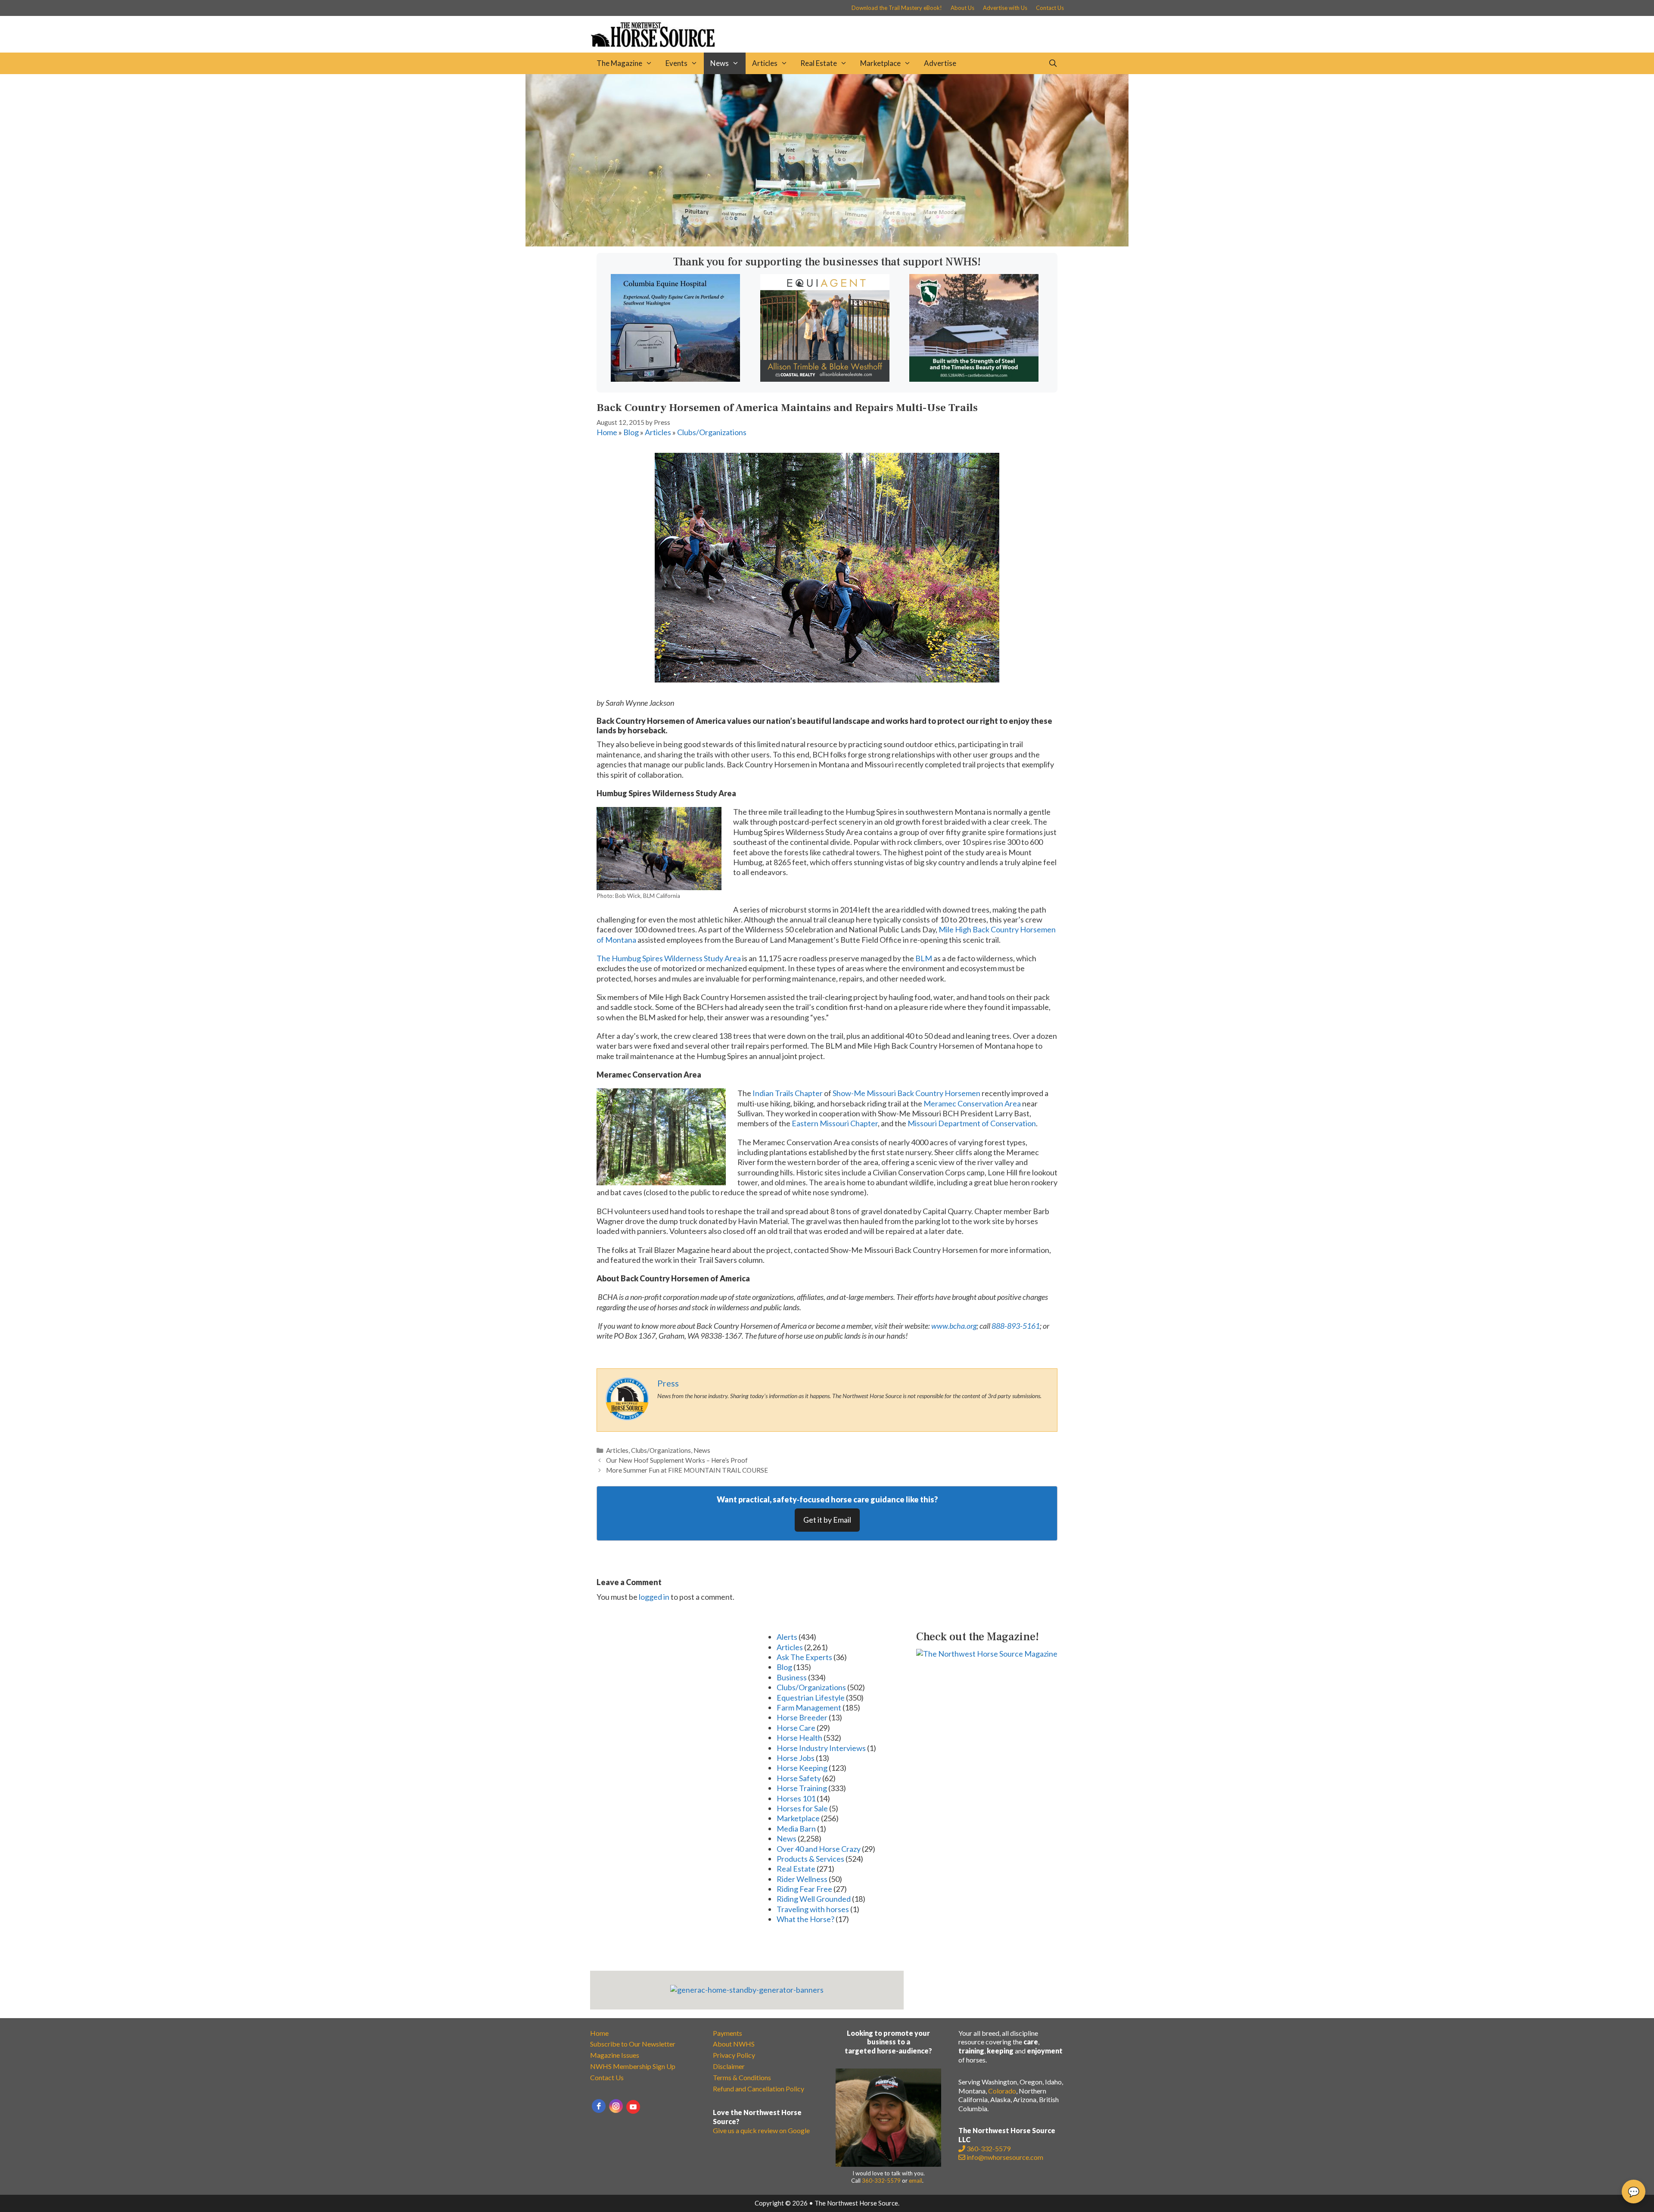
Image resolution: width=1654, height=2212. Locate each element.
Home (607, 432)
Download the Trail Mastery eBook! (897, 8)
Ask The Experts (804, 1657)
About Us (962, 8)
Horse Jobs (796, 1758)
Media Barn (796, 1829)
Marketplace (880, 63)
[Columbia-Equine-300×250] (675, 379)
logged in (654, 1597)
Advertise (940, 63)
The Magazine (619, 63)
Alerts (787, 1637)
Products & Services (810, 1859)
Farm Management (809, 1707)
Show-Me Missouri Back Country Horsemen (906, 1093)
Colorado (1002, 2091)
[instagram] (616, 2106)
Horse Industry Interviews (821, 1748)
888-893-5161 (1016, 1326)
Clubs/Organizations (712, 432)
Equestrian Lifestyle (811, 1698)
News (720, 63)
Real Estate (819, 63)
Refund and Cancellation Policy (759, 2089)
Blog (631, 432)
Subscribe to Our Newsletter (633, 2044)
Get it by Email (827, 1520)
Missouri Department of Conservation (972, 1123)
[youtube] (633, 2107)
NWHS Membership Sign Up (633, 2066)
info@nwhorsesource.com (1005, 2157)
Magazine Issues (615, 2055)
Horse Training (802, 1788)
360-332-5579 (881, 2181)
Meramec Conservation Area (972, 1103)
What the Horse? (805, 1919)
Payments (728, 2033)
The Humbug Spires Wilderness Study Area (669, 958)
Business (792, 1677)
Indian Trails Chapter (788, 1093)
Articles (765, 63)
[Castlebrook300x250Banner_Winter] (974, 379)
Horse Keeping (802, 1768)
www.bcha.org (954, 1326)
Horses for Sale (802, 1808)
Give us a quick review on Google (761, 2130)
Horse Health (799, 1738)
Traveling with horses (813, 1909)
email (916, 2181)
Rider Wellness (802, 1879)
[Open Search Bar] (1053, 63)
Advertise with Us (1005, 8)
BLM (924, 958)
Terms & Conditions (742, 2077)
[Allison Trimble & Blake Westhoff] (825, 379)
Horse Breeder (802, 1717)
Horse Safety (799, 1778)
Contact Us (1050, 8)
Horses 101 (796, 1798)
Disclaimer (729, 2066)
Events (676, 63)
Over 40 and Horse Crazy (819, 1849)
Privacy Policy (734, 2055)
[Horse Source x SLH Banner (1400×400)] (827, 243)
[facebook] (599, 2106)
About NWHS (734, 2044)
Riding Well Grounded (814, 1899)
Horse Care (796, 1728)
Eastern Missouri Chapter (835, 1123)
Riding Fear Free (804, 1889)
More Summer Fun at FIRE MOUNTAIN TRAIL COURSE (687, 1470)
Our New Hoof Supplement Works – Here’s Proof (677, 1460)
